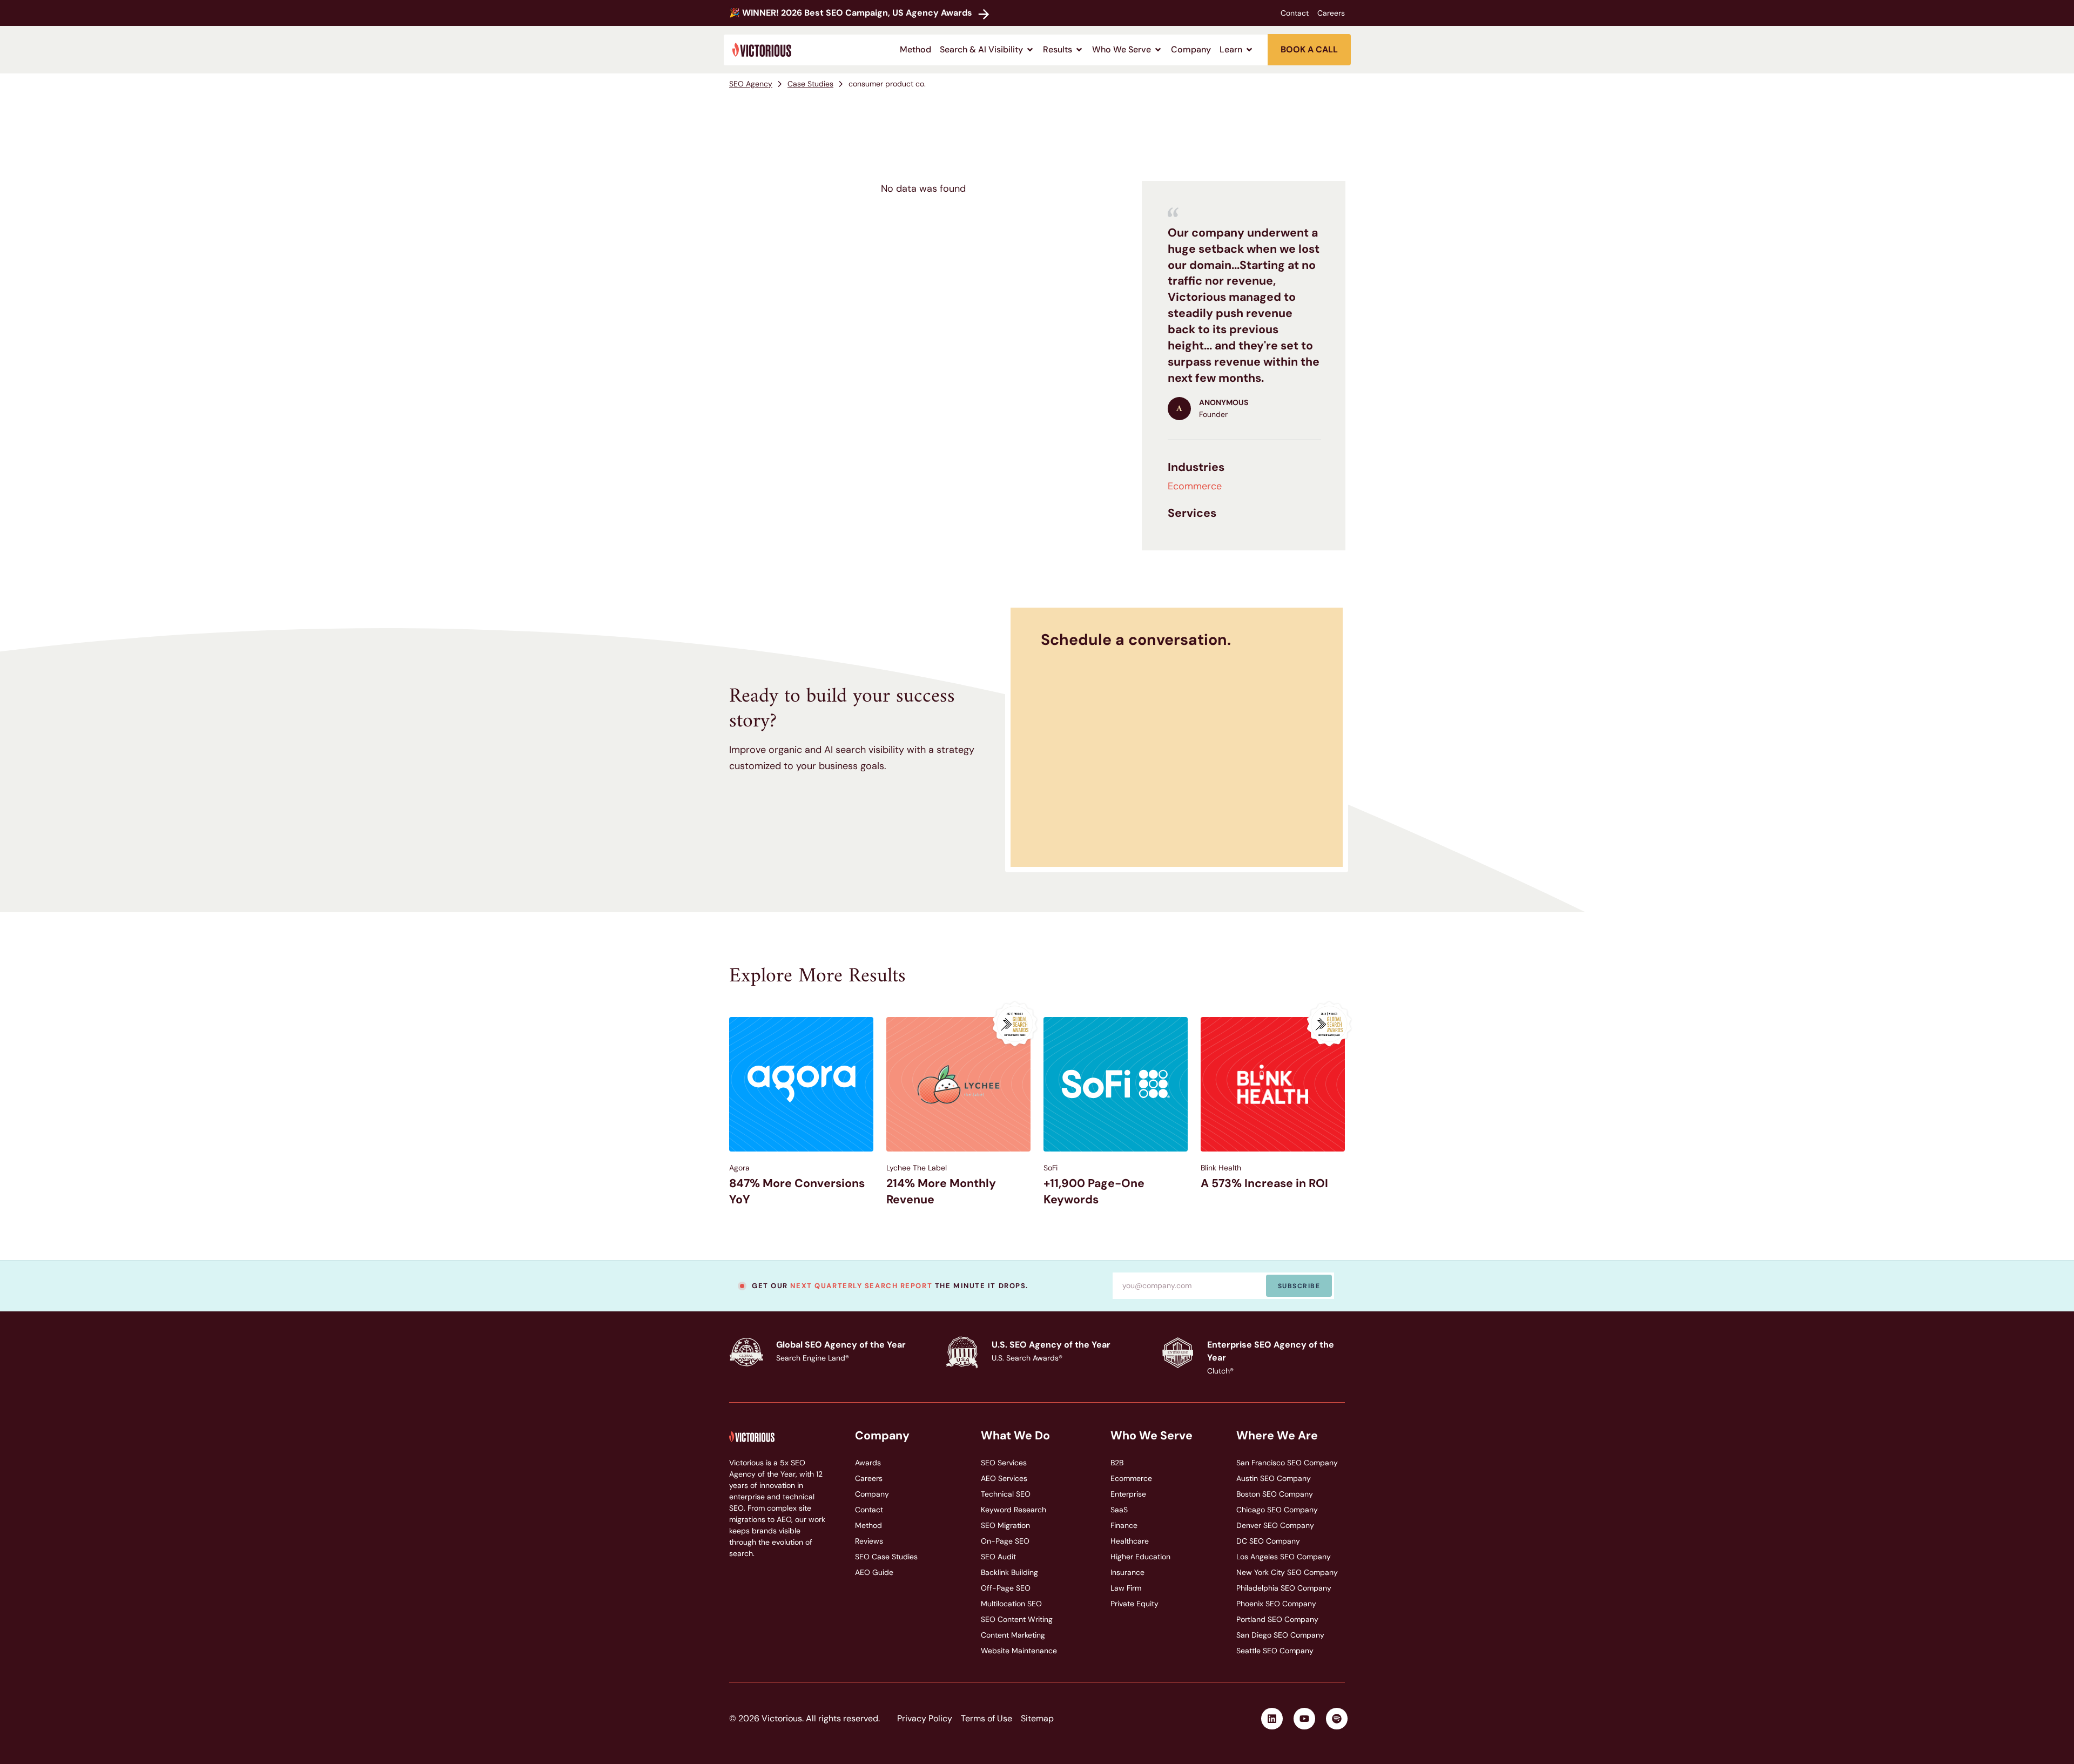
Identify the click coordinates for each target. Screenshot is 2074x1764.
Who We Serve (1152, 1436)
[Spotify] (1337, 1719)
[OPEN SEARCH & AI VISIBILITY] (1030, 50)
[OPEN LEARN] (1249, 50)
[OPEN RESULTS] (1079, 50)
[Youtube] (1304, 1719)
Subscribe (1299, 1286)
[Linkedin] (1272, 1719)
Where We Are (1277, 1436)
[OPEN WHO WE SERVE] (1158, 50)
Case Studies (810, 84)
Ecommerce (1195, 486)
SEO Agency (751, 84)
